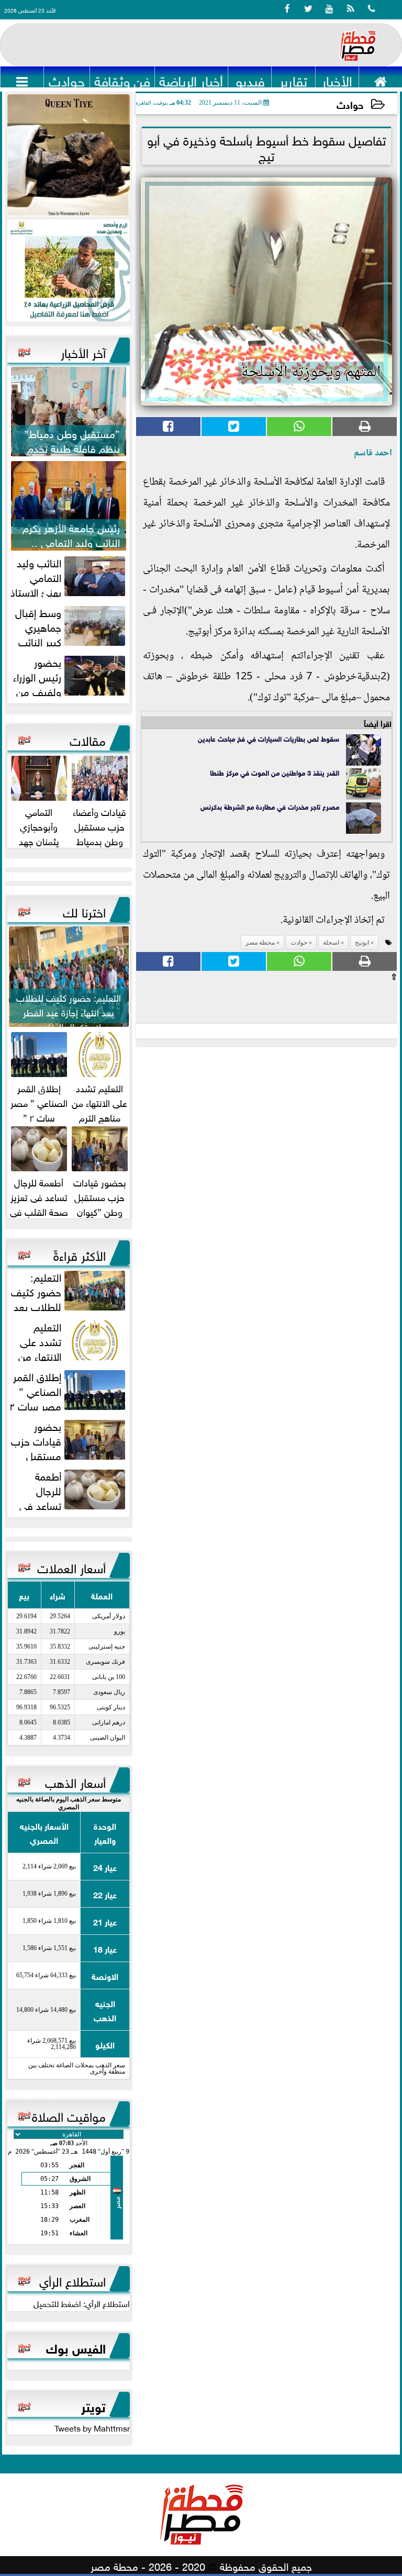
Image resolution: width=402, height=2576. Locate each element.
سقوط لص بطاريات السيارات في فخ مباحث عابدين (269, 738)
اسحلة (331, 943)
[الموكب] (69, 155)
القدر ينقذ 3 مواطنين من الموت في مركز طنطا (275, 772)
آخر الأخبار (83, 351)
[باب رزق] (69, 270)
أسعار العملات (71, 1566)
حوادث (350, 104)
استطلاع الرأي (72, 2280)
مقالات (88, 739)
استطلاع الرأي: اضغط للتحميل (82, 2303)
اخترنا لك (84, 911)
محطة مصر (260, 943)
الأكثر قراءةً (80, 1254)
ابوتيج (362, 943)
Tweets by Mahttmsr (92, 2427)
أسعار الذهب (75, 1781)
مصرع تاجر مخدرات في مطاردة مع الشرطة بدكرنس (270, 806)
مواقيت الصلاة (69, 2115)
